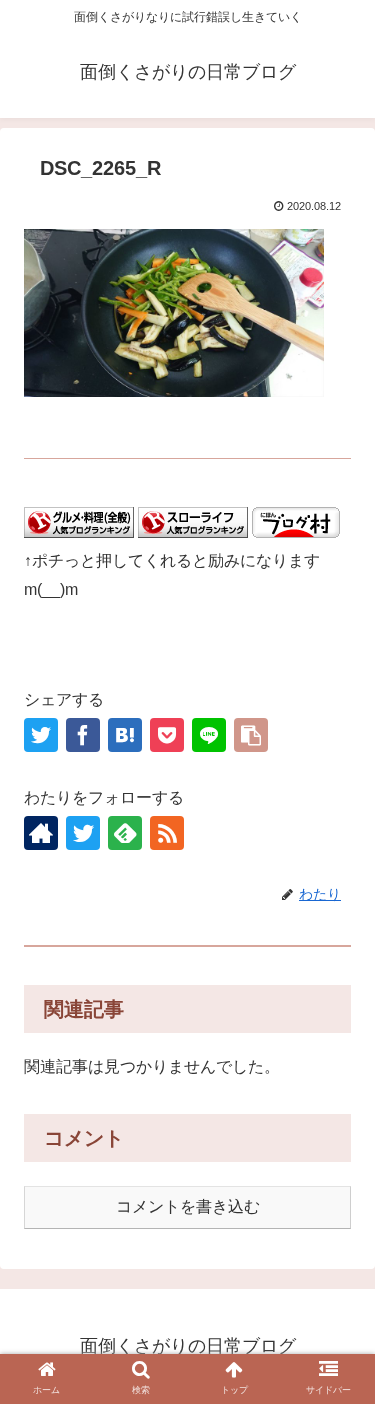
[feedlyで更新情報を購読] (125, 833)
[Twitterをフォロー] (83, 833)
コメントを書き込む (188, 1206)
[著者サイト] (41, 833)
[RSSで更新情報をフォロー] (167, 833)
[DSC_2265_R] (125, 735)
